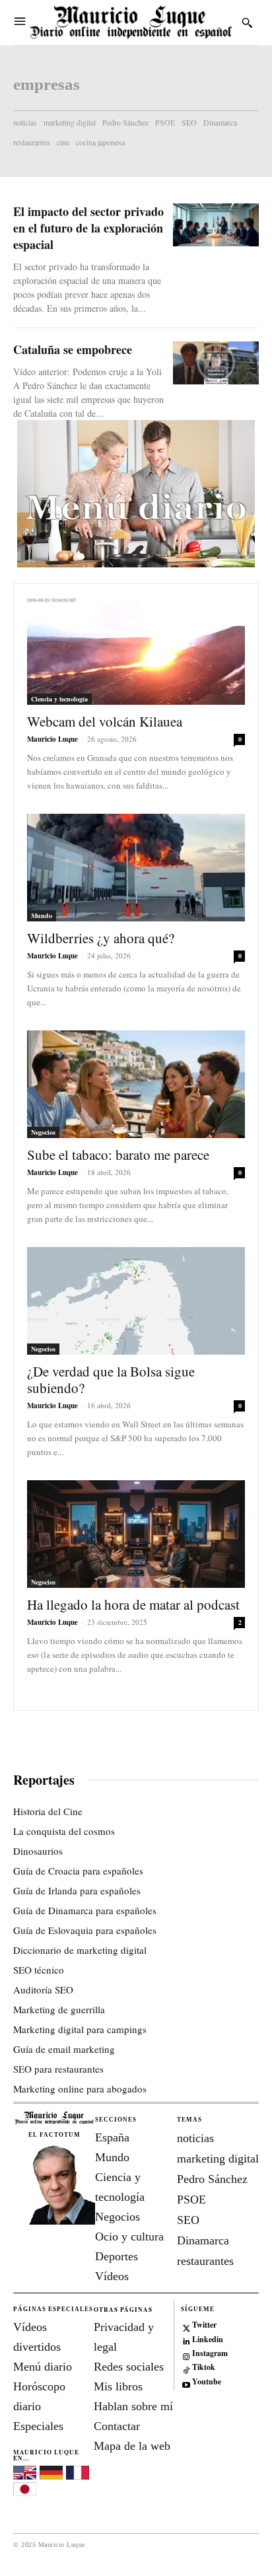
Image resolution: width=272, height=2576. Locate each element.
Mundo (42, 915)
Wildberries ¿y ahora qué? (101, 938)
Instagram (210, 2353)
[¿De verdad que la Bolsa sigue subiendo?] (136, 1301)
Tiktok (204, 2367)
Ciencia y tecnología (59, 699)
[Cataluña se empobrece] (216, 363)
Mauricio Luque (52, 739)
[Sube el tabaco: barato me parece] (136, 1084)
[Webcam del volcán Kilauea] (136, 651)
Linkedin (208, 2340)
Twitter (204, 2325)
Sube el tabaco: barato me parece (118, 1155)
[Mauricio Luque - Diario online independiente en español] (131, 22)
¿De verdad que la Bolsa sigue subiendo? (111, 1379)
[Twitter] (187, 2326)
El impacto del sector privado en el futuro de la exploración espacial (88, 228)
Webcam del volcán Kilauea (105, 721)
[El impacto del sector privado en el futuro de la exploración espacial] (216, 225)
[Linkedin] (187, 2340)
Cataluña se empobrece (73, 349)
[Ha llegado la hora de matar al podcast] (136, 1534)
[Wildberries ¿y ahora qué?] (136, 868)
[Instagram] (187, 2354)
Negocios (43, 1132)
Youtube (207, 2382)
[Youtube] (187, 2382)
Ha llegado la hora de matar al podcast (133, 1604)
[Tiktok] (187, 2368)
